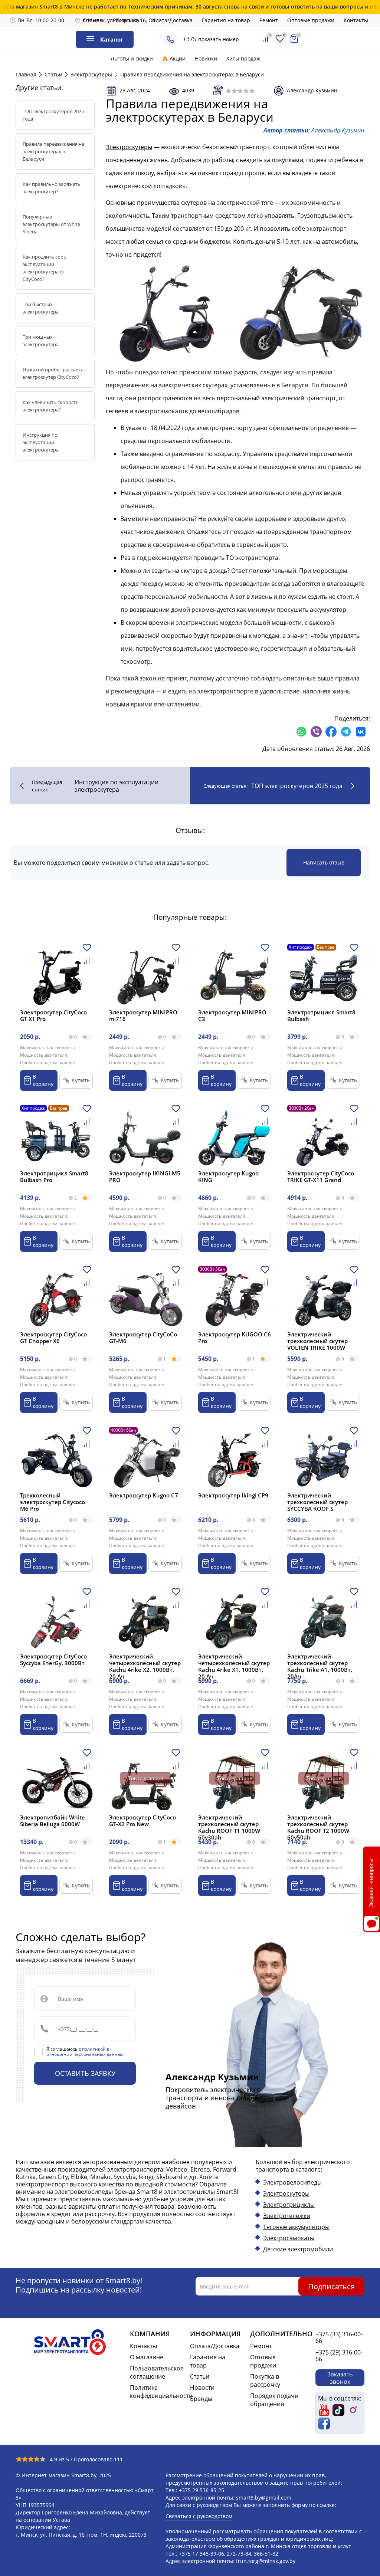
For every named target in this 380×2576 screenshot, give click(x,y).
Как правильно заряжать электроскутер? (52, 188)
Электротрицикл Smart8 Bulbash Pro (54, 1177)
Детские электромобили (298, 2249)
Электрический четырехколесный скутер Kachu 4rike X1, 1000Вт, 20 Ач (234, 1666)
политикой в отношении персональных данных (85, 2052)
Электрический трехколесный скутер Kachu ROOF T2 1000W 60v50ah (318, 1827)
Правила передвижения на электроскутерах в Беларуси (53, 151)
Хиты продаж (243, 58)
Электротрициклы (289, 2205)
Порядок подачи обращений (274, 2400)
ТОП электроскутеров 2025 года (53, 115)
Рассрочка (126, 20)
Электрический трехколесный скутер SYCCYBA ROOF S (317, 1502)
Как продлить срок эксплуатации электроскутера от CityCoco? (44, 268)
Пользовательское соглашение (157, 2372)
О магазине (147, 2357)
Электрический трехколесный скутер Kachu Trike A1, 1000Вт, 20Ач (320, 1666)
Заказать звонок (340, 2378)
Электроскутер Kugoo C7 (144, 1495)
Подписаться (331, 2286)
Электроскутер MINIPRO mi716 (143, 1015)
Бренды (201, 2399)
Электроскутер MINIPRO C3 (232, 1015)
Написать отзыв (324, 862)
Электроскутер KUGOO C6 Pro (235, 1338)
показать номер (219, 39)
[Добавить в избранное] (87, 950)
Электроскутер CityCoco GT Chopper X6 (53, 1338)
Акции (178, 58)
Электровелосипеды (292, 2182)
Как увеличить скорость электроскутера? (51, 406)
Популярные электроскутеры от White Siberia (51, 224)
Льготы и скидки (132, 58)
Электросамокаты (289, 2238)
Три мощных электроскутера (41, 341)
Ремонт (269, 20)
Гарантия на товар (226, 20)
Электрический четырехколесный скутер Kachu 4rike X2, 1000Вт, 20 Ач (145, 1666)
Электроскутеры (129, 147)
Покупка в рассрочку (265, 2380)
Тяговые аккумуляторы (296, 2227)
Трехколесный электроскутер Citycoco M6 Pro (53, 1502)
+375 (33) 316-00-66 (339, 2337)
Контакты (356, 20)
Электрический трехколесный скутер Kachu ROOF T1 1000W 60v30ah (229, 1827)
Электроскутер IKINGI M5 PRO (145, 1177)
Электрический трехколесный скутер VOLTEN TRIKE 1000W (317, 1341)
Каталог (112, 39)
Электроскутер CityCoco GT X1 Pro (53, 1015)
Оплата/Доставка (171, 20)
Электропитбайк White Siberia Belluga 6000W (53, 1821)
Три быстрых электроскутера (41, 308)
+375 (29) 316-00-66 (339, 2356)
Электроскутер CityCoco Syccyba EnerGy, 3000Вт (53, 1660)
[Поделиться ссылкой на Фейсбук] (331, 732)
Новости (202, 2388)
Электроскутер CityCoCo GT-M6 (143, 1338)
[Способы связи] (170, 39)
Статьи (200, 2376)
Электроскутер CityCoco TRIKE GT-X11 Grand (321, 1177)
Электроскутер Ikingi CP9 (233, 1495)
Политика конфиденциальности (157, 2392)
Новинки (206, 58)
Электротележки (287, 2216)
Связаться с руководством (199, 2516)
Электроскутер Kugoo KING (228, 1177)
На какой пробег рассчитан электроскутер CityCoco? (55, 373)
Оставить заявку (85, 2073)
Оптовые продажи (311, 20)
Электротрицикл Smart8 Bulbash (321, 1015)
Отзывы (93, 20)
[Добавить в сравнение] (87, 963)
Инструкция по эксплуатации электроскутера (41, 442)
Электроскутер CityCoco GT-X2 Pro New (142, 1821)
